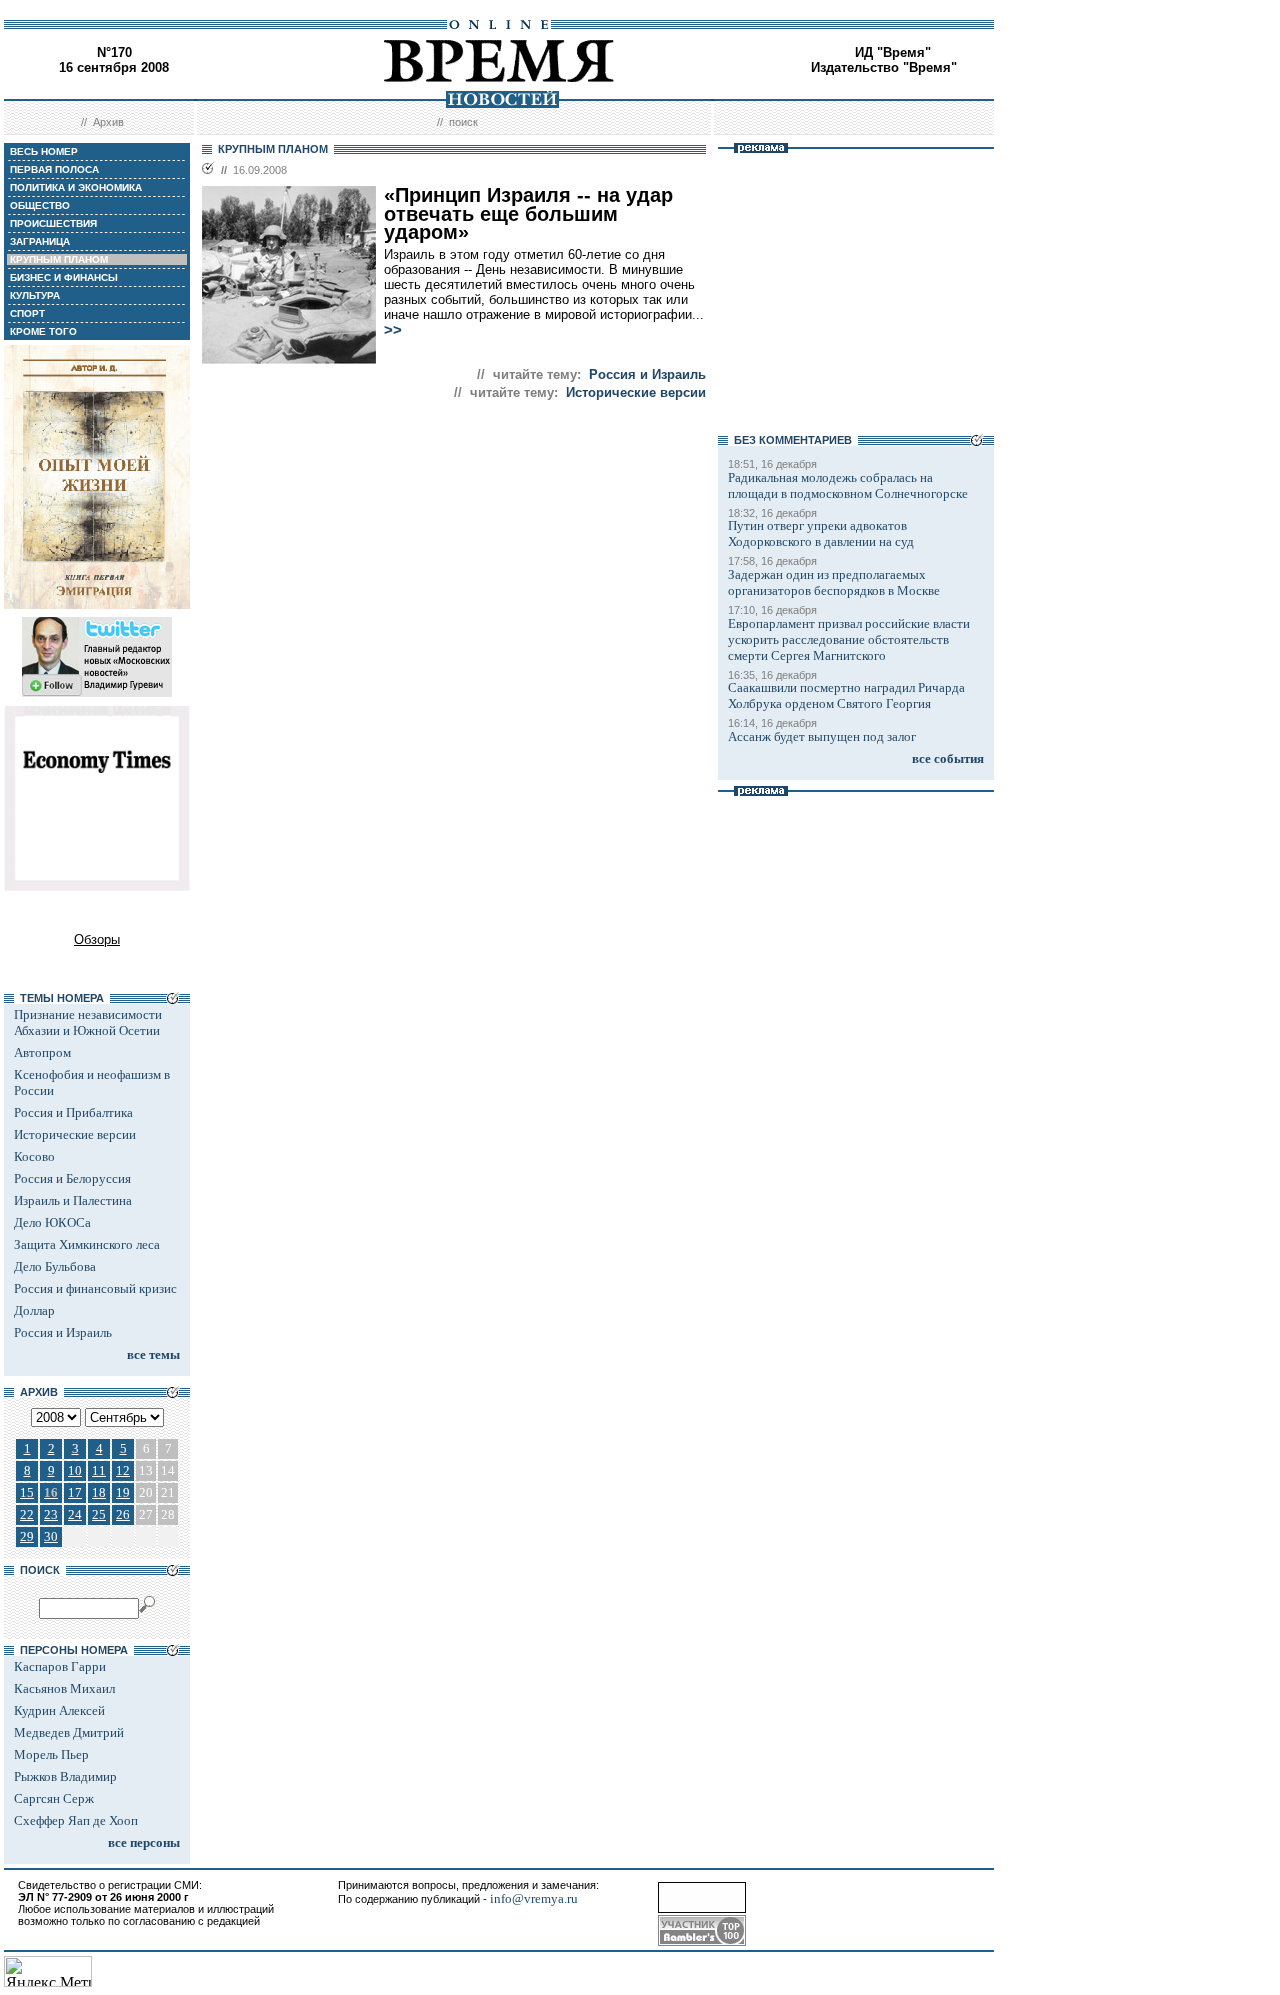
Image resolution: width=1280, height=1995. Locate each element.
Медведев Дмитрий (69, 1732)
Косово (34, 1156)
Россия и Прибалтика (73, 1112)
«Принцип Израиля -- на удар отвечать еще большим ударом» (528, 213)
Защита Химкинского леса (87, 1244)
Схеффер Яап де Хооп (76, 1820)
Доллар (34, 1310)
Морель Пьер (51, 1754)
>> (393, 330)
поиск (463, 122)
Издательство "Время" (884, 67)
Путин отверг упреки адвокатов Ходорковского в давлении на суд (821, 533)
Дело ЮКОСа (52, 1222)
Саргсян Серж (54, 1798)
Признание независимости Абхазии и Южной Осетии (88, 1022)
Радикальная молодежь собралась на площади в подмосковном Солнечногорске (848, 485)
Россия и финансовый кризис (95, 1288)
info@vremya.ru (534, 1898)
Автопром (42, 1052)
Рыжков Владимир (65, 1776)
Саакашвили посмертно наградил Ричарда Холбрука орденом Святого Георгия (846, 695)
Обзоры (97, 939)
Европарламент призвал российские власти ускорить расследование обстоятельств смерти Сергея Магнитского (849, 639)
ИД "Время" (893, 52)
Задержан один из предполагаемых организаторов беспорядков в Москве (834, 582)
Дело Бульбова (55, 1266)
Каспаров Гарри (60, 1666)
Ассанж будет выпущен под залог (822, 736)
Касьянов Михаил (64, 1688)
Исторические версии (75, 1134)
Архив (108, 122)
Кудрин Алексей (59, 1710)
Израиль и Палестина (73, 1200)
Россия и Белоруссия (72, 1178)
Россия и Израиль (63, 1332)
